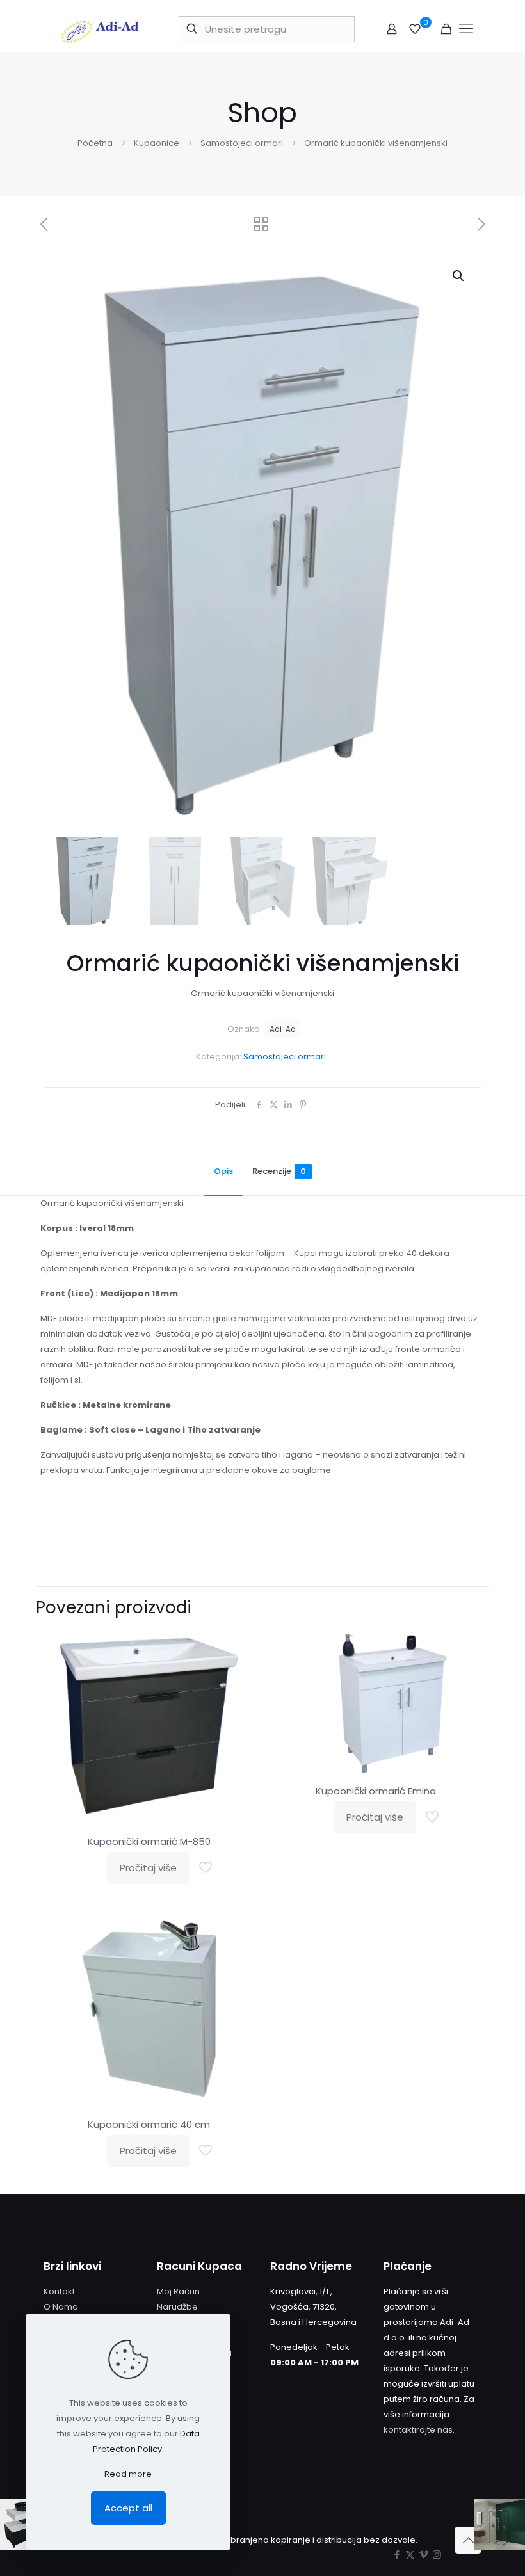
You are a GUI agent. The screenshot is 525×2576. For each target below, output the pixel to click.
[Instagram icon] (437, 2555)
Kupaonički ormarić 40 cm (149, 2124)
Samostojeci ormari (242, 143)
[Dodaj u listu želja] (240, 1701)
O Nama (61, 2307)
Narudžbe (177, 2307)
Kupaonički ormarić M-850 (149, 1841)
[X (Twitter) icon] (410, 2555)
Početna (95, 143)
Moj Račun (178, 2291)
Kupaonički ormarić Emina (376, 1791)
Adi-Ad (283, 1029)
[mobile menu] (466, 29)
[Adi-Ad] (100, 29)
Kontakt (59, 2291)
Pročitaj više (148, 1868)
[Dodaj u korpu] (240, 1646)
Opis (223, 1171)
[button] (459, 276)
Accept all (128, 2508)
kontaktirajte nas (418, 2430)
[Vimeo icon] (424, 2555)
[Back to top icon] (468, 2540)
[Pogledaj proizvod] (240, 1673)
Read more (128, 2474)
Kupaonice (157, 143)
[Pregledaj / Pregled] (240, 1728)
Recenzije (279, 1171)
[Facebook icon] (397, 2555)
